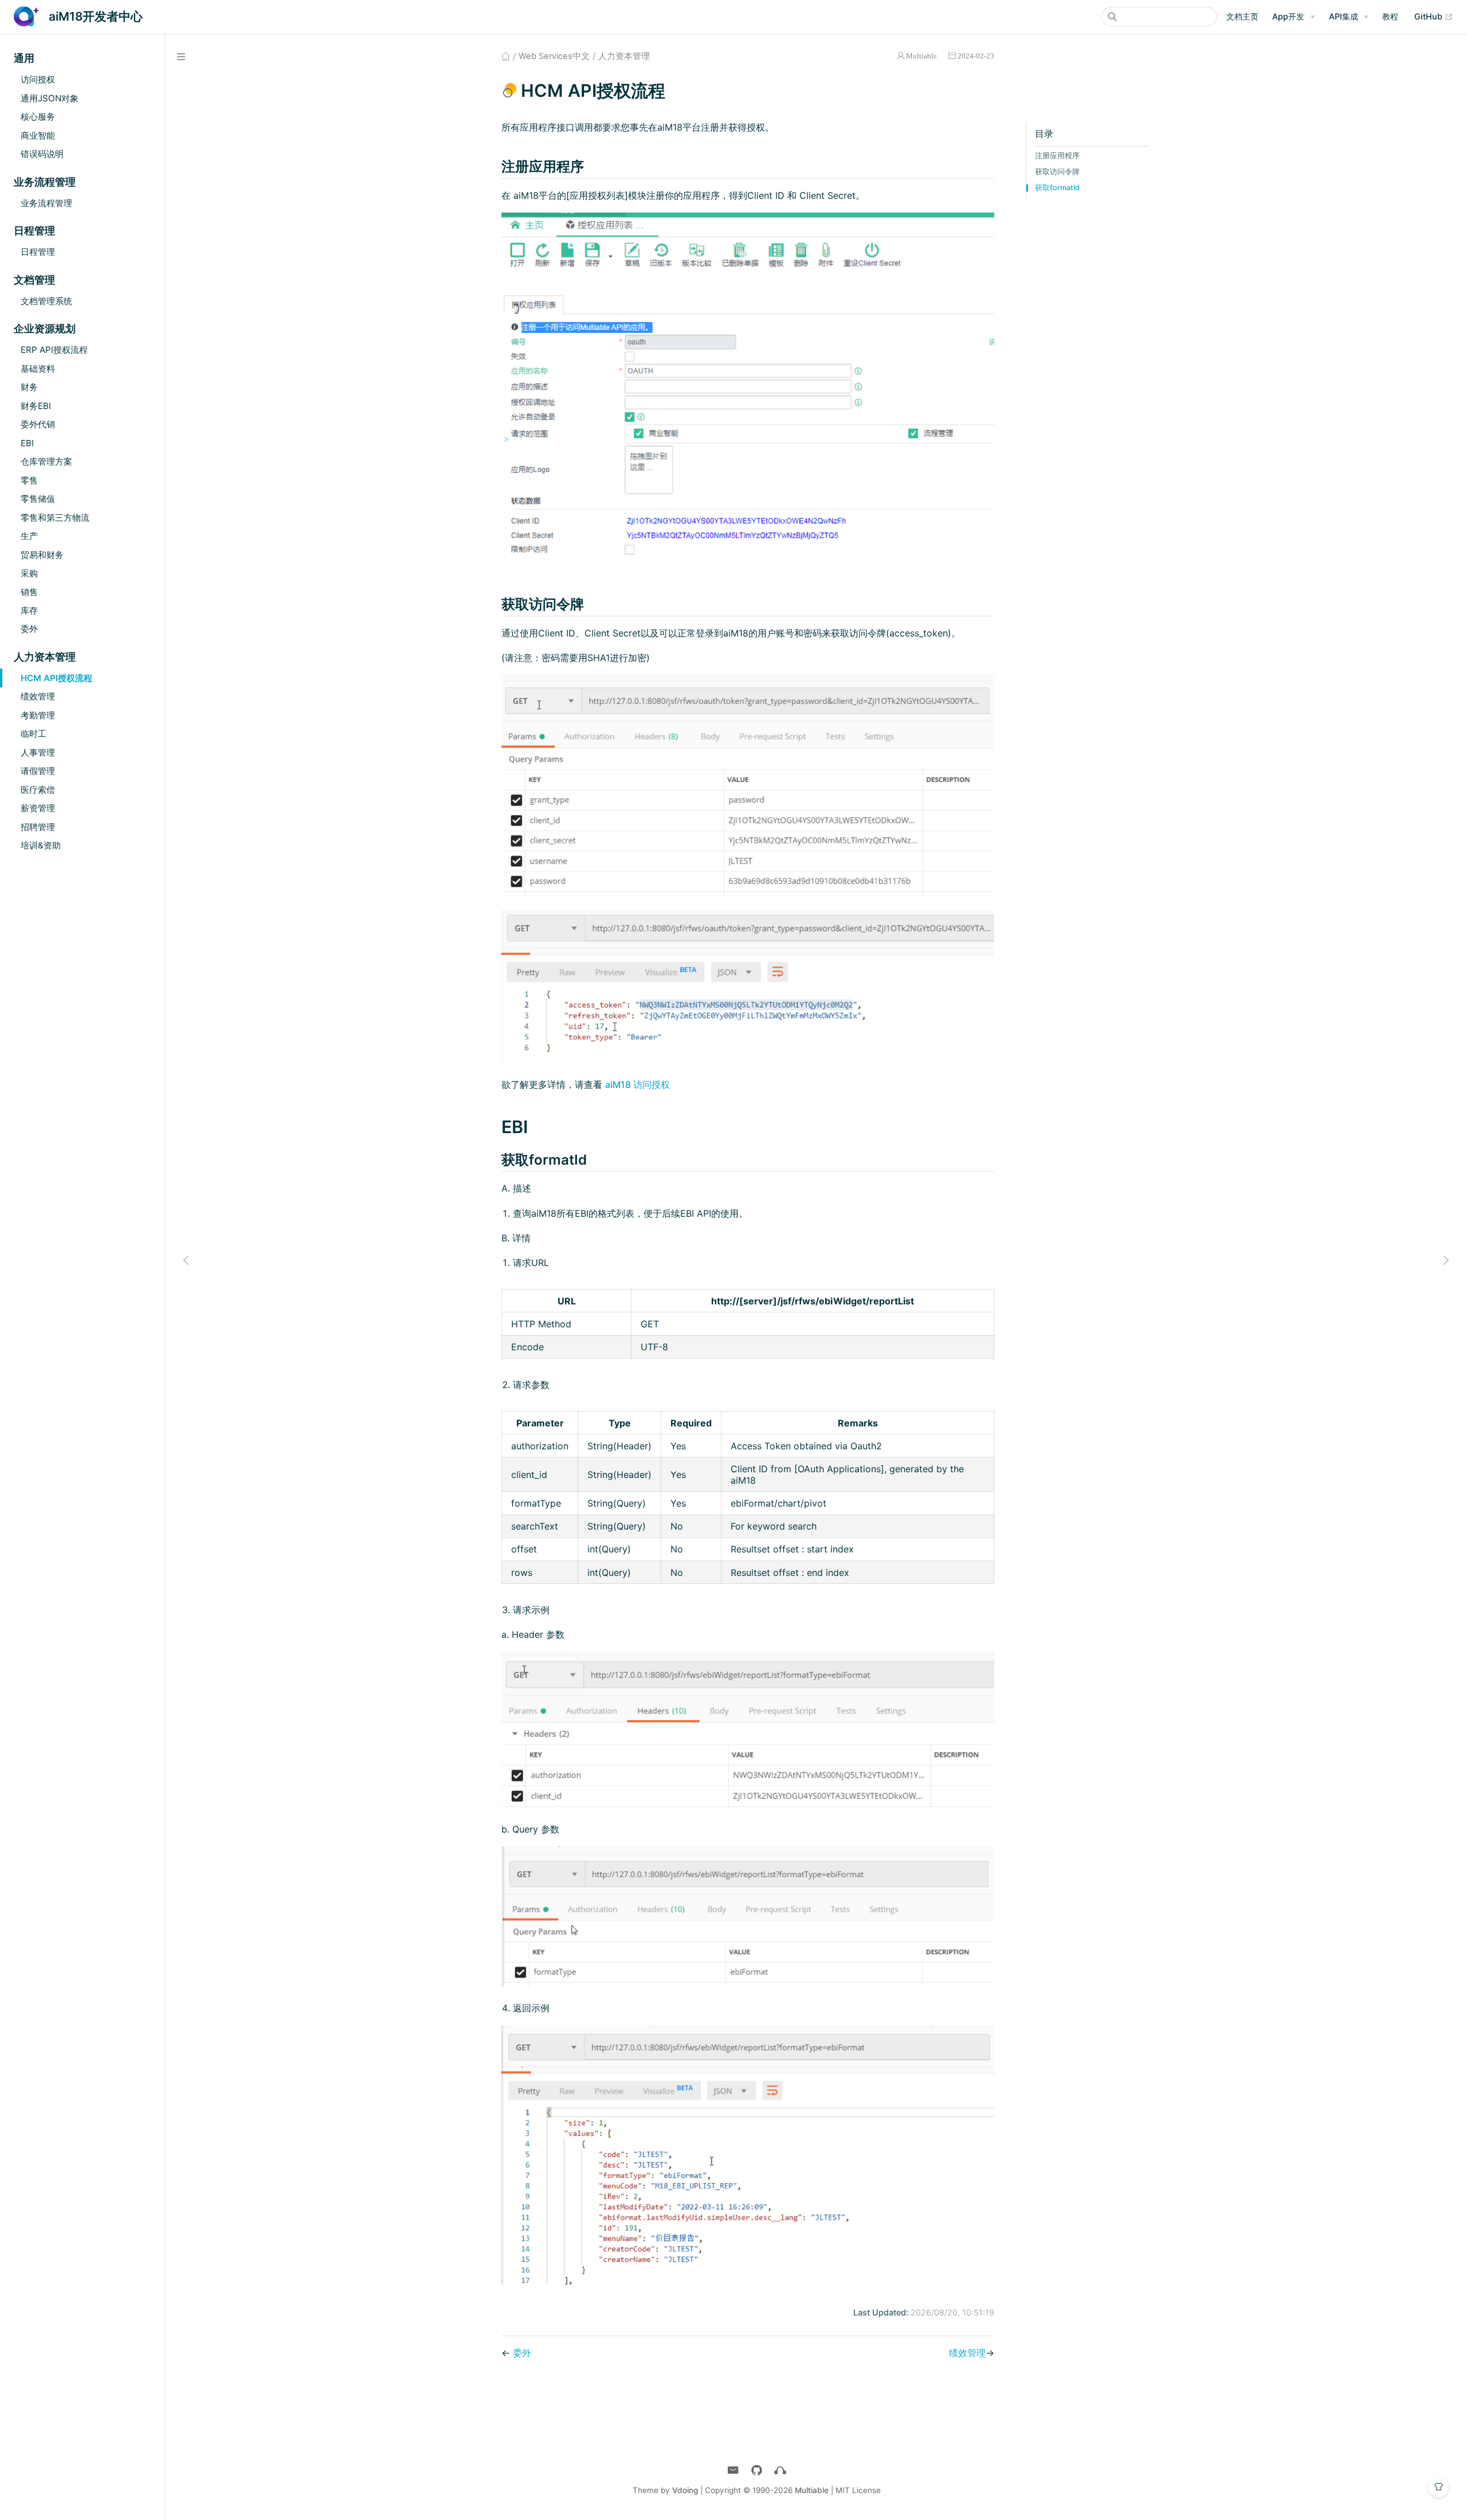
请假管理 (38, 771)
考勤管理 (38, 715)
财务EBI (36, 406)
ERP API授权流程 (54, 350)
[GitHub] (757, 2470)
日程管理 (38, 252)
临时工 (34, 734)
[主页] (780, 2470)
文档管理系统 (46, 301)
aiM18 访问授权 (638, 1084)
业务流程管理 (46, 203)
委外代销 (38, 424)
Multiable (921, 56)
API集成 (1344, 16)
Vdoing (685, 2490)
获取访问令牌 (1057, 172)
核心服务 (38, 117)
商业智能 (38, 135)
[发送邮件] (733, 2470)
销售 (29, 592)
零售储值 (38, 499)
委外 (29, 629)
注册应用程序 (1057, 156)
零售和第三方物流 (55, 518)
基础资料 (38, 369)
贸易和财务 (42, 555)
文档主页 (1242, 16)
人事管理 (38, 752)
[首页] (506, 56)
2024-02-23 (976, 56)
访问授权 (38, 79)
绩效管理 (38, 696)
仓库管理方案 (46, 461)
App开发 (1288, 16)
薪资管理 (38, 808)
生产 (29, 536)
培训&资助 (41, 845)
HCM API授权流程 (56, 678)
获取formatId (1057, 188)
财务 (29, 387)
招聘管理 (38, 827)
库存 (29, 610)
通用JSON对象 (50, 98)
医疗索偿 (38, 790)
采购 (29, 573)
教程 (1390, 16)
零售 (29, 480)
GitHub (1434, 16)
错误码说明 (42, 154)
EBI (27, 443)
